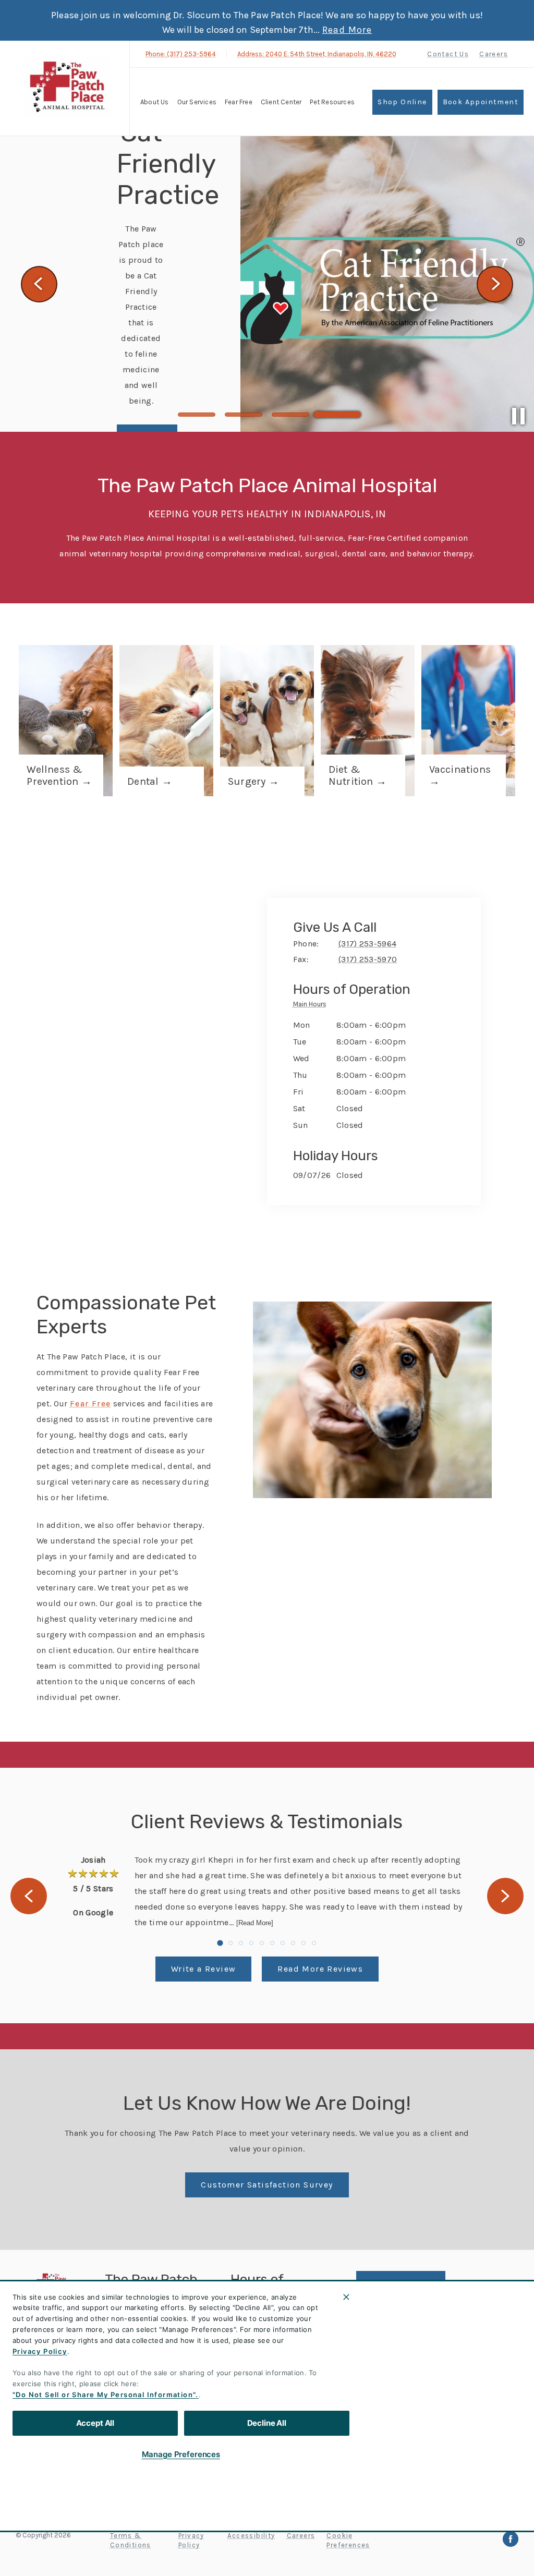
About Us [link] (380, 2322)
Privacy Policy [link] (191, 2540)
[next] (495, 284)
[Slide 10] (314, 1943)
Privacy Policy (40, 2351)
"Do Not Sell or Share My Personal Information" (104, 2395)
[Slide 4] (337, 415)
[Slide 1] (197, 415)
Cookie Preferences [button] (348, 2540)
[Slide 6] (272, 1943)
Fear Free (239, 102)
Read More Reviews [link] (320, 1969)
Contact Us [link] (448, 54)
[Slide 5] (262, 1943)
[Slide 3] (290, 415)
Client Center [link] (391, 2397)
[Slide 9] (304, 1943)
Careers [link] (494, 54)
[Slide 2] (244, 415)
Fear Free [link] (381, 2372)
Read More (347, 30)
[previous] (39, 284)
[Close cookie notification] (346, 2297)
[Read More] (255, 1923)
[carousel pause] (518, 416)
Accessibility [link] (251, 2536)
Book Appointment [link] (481, 102)
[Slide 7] (283, 1943)
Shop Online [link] (402, 102)
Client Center (281, 102)
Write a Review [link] (204, 1969)
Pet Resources (332, 102)
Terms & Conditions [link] (131, 2540)
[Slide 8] (293, 1943)
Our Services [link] (197, 102)
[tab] (312, 1006)
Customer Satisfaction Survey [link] (267, 2185)
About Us (155, 102)
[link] (67, 87)
